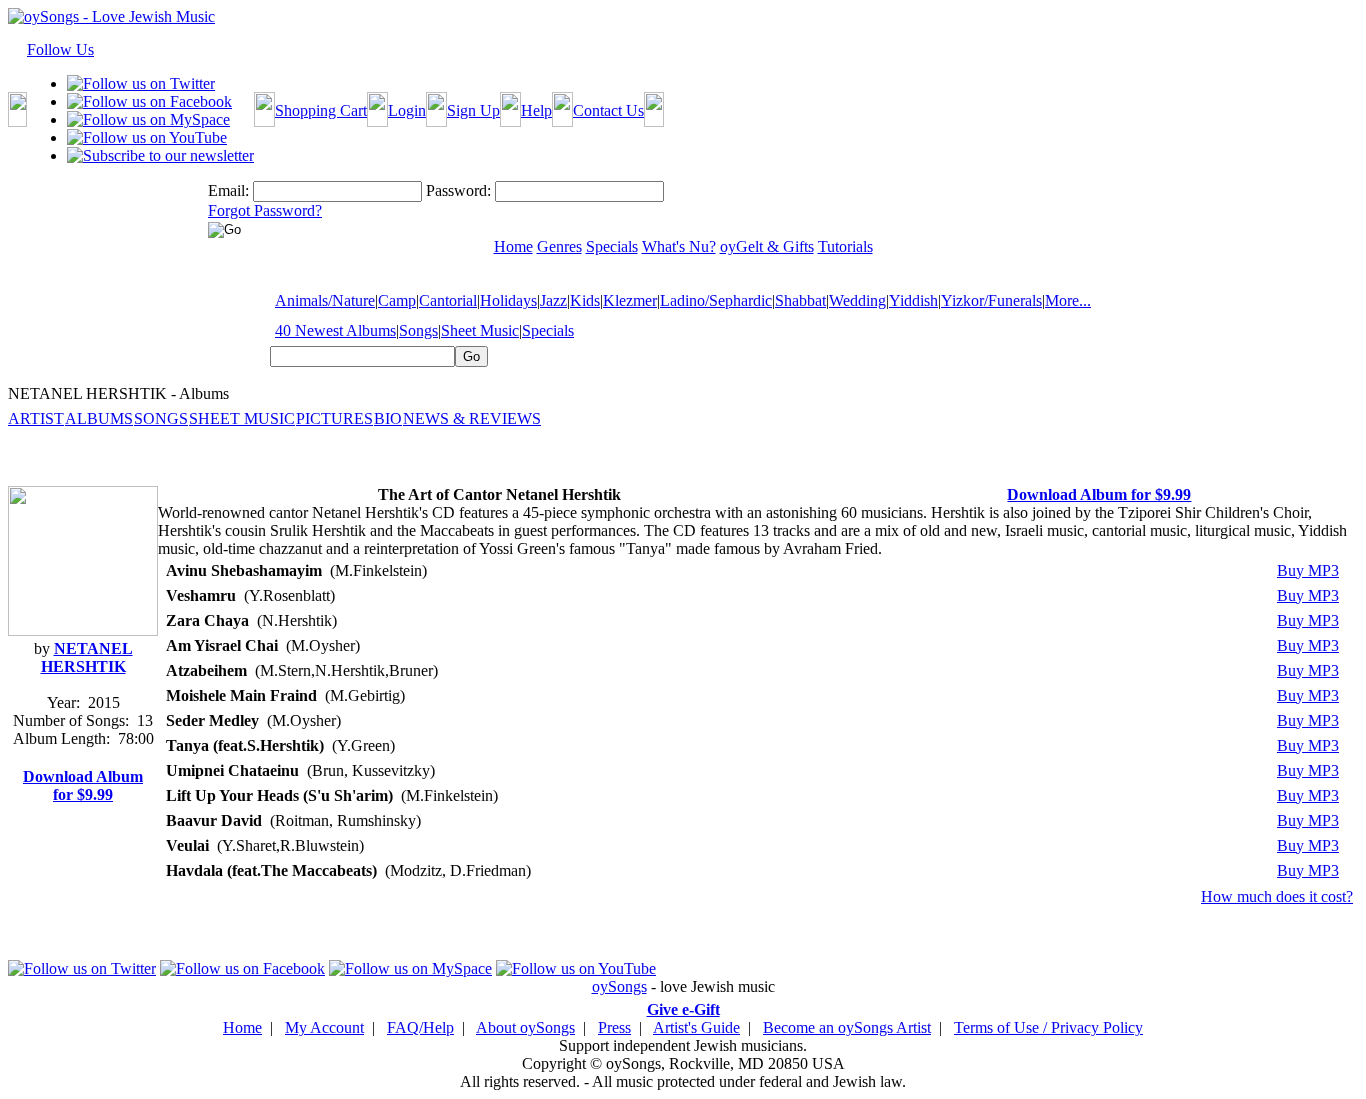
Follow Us (60, 49)
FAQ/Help (420, 1027)
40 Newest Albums (335, 330)
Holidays (508, 300)
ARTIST (36, 418)
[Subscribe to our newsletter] (160, 155)
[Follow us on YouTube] (147, 137)
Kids (585, 300)
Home (242, 1027)
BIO (388, 418)
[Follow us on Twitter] (141, 83)
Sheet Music (480, 330)
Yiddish (913, 300)
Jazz (553, 300)
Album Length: (61, 738)
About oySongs (525, 1027)
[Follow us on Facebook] (149, 101)
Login (407, 110)
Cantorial (448, 300)
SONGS (161, 418)
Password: (458, 190)
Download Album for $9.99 (83, 785)
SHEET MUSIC (242, 418)
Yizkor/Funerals (991, 300)
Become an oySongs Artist (847, 1027)
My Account (324, 1027)
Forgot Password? (265, 210)
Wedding (857, 300)
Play (1180, 570)
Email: (228, 190)
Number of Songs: (71, 720)
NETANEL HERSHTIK (87, 657)
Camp (397, 300)
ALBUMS (99, 418)
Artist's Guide (696, 1027)
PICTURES (334, 418)
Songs (418, 330)
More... (1068, 300)
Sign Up (473, 110)
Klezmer (630, 300)
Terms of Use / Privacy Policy (1048, 1027)
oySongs (619, 986)
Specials (548, 330)
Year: (63, 702)
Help (536, 110)
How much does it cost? (1277, 896)
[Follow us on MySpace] (148, 119)
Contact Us (608, 110)
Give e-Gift (683, 1009)
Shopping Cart (321, 110)
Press (614, 1027)
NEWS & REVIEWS (472, 418)
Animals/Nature (325, 300)
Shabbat (800, 300)
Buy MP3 (1308, 570)
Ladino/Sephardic (716, 300)
